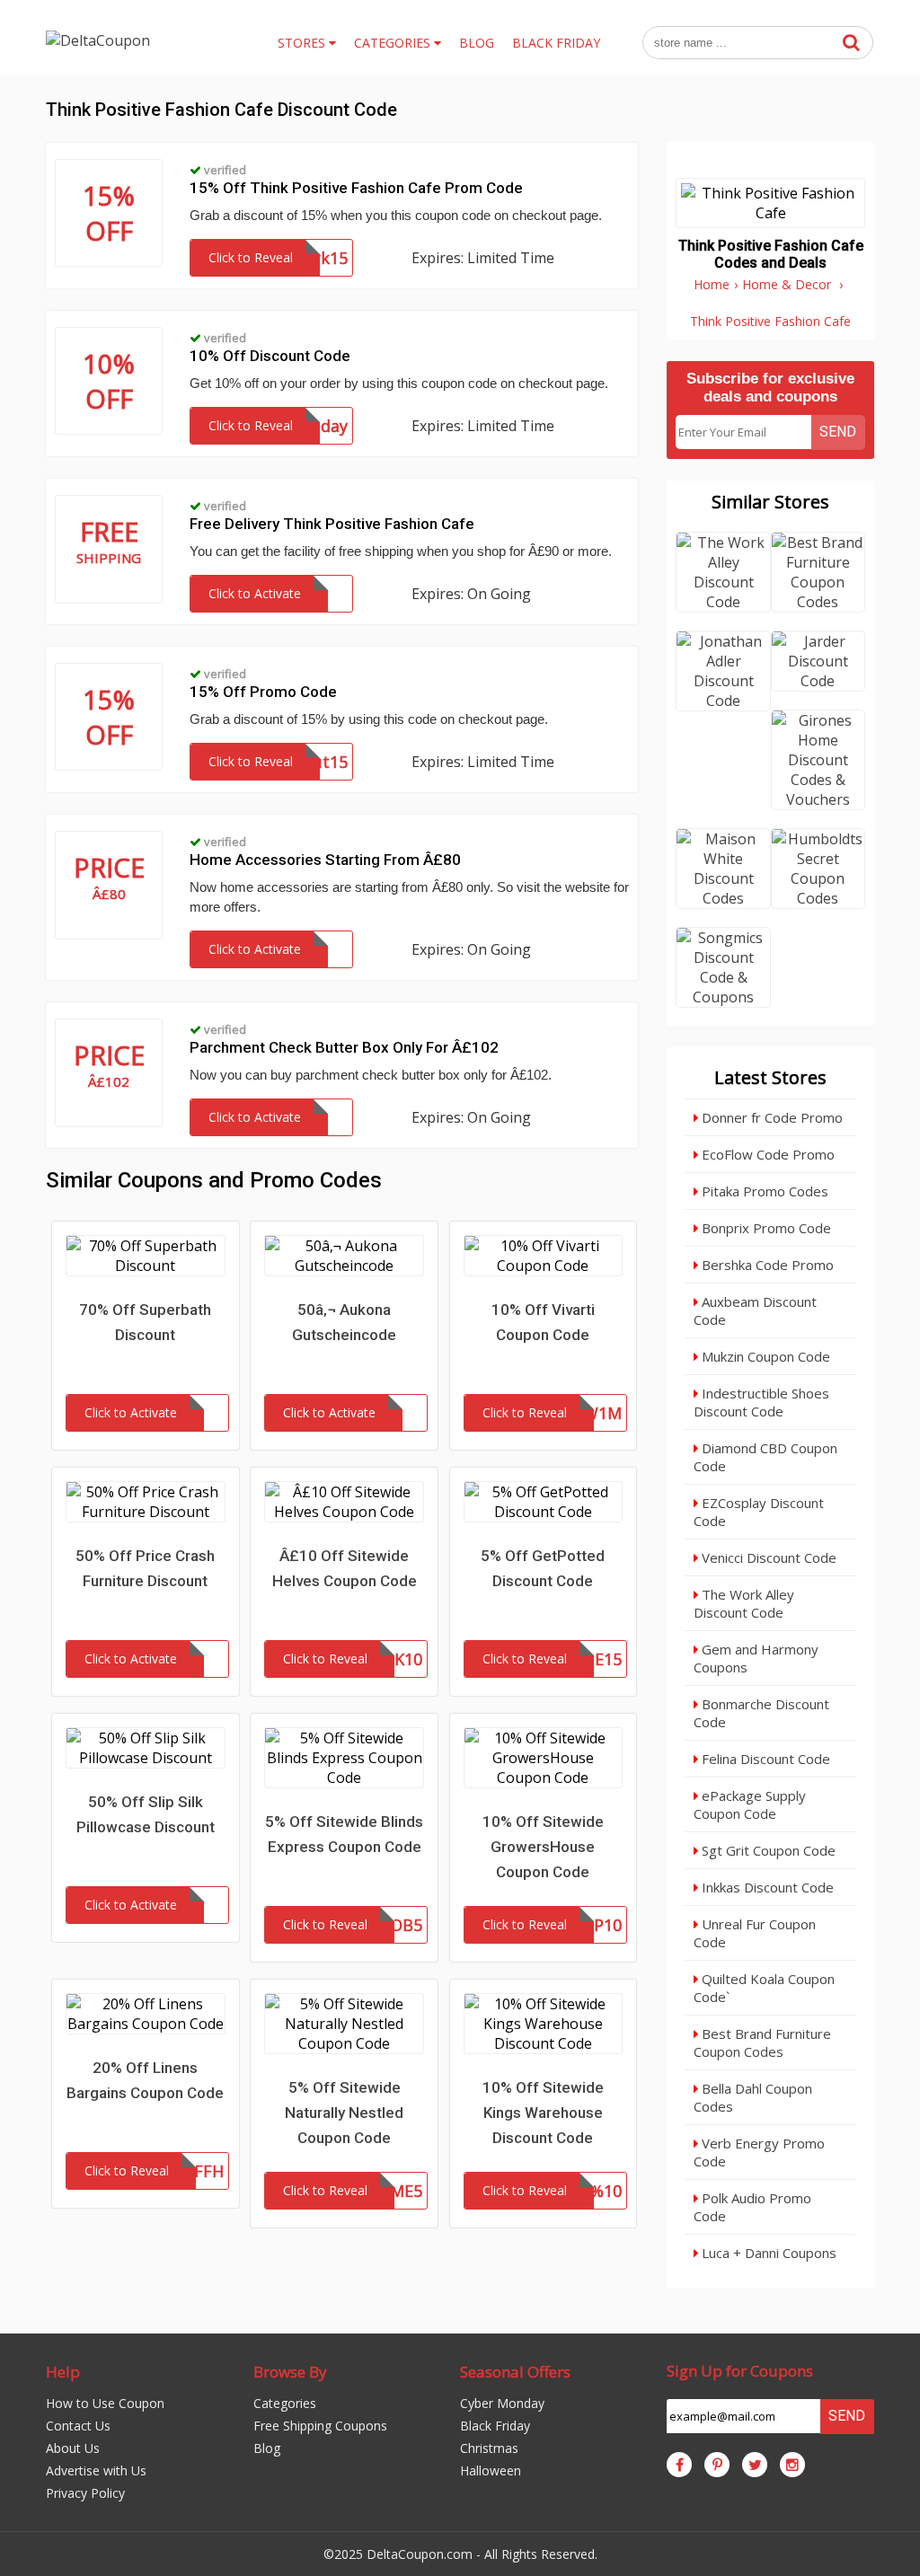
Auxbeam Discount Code (755, 1310)
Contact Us (78, 2426)
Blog (267, 2448)
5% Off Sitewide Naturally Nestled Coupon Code (344, 2113)
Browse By (290, 2372)
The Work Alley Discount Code (744, 1603)
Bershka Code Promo (766, 1265)
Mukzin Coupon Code (764, 1356)
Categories (285, 2403)
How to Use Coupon (105, 2403)
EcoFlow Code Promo (766, 1154)
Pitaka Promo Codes (763, 1191)
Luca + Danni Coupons (767, 2253)
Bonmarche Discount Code (761, 1713)
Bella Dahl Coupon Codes (753, 2097)
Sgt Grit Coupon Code (767, 1850)
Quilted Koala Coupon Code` (764, 1988)
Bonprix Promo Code (765, 1228)
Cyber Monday (502, 2403)
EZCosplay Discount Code (759, 1512)
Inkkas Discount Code (766, 1887)
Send (838, 432)
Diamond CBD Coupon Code (765, 1457)
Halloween (491, 2470)
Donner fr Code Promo (770, 1117)
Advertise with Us (96, 2470)
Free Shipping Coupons (320, 2426)
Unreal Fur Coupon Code (755, 1933)
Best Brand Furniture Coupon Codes (762, 2042)
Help (63, 2372)
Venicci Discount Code (767, 1557)
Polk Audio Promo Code (752, 2207)
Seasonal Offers (515, 2372)
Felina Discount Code (764, 1759)
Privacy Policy (85, 2493)
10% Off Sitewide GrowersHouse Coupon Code (543, 1847)
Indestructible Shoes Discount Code (761, 1402)
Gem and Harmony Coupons (756, 1658)
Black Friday (495, 2426)
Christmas (489, 2448)
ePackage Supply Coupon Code (750, 1804)
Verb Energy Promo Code (759, 2152)
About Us (73, 2448)
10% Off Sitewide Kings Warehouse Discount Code (543, 2113)
